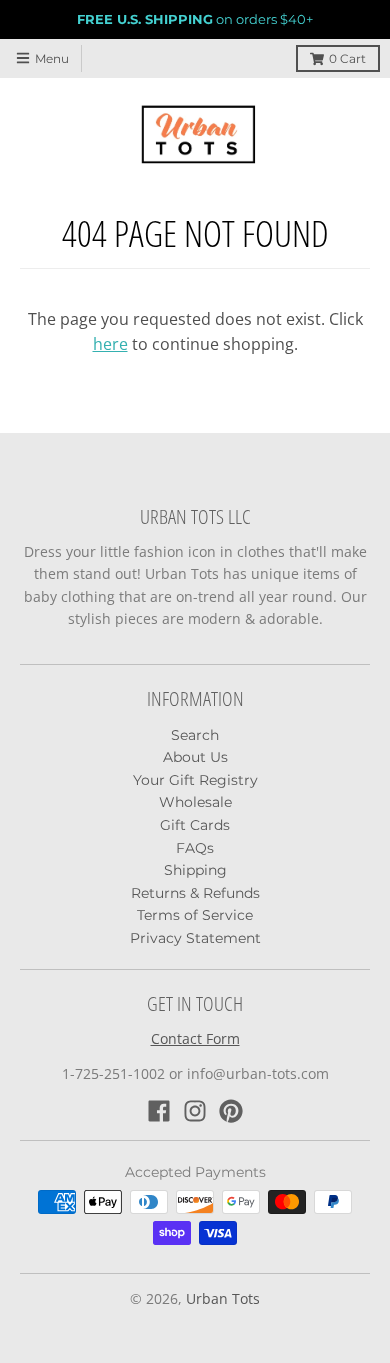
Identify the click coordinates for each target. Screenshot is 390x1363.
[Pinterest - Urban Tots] (231, 1111)
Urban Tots (223, 1298)
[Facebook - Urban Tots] (159, 1111)
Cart (347, 58)
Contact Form (195, 1038)
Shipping (195, 870)
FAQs (195, 848)
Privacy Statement (195, 938)
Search (195, 735)
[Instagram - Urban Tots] (195, 1111)
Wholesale (195, 802)
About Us (195, 757)
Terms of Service (195, 915)
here (110, 344)
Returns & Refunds (195, 893)
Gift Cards (195, 825)
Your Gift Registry (195, 780)
